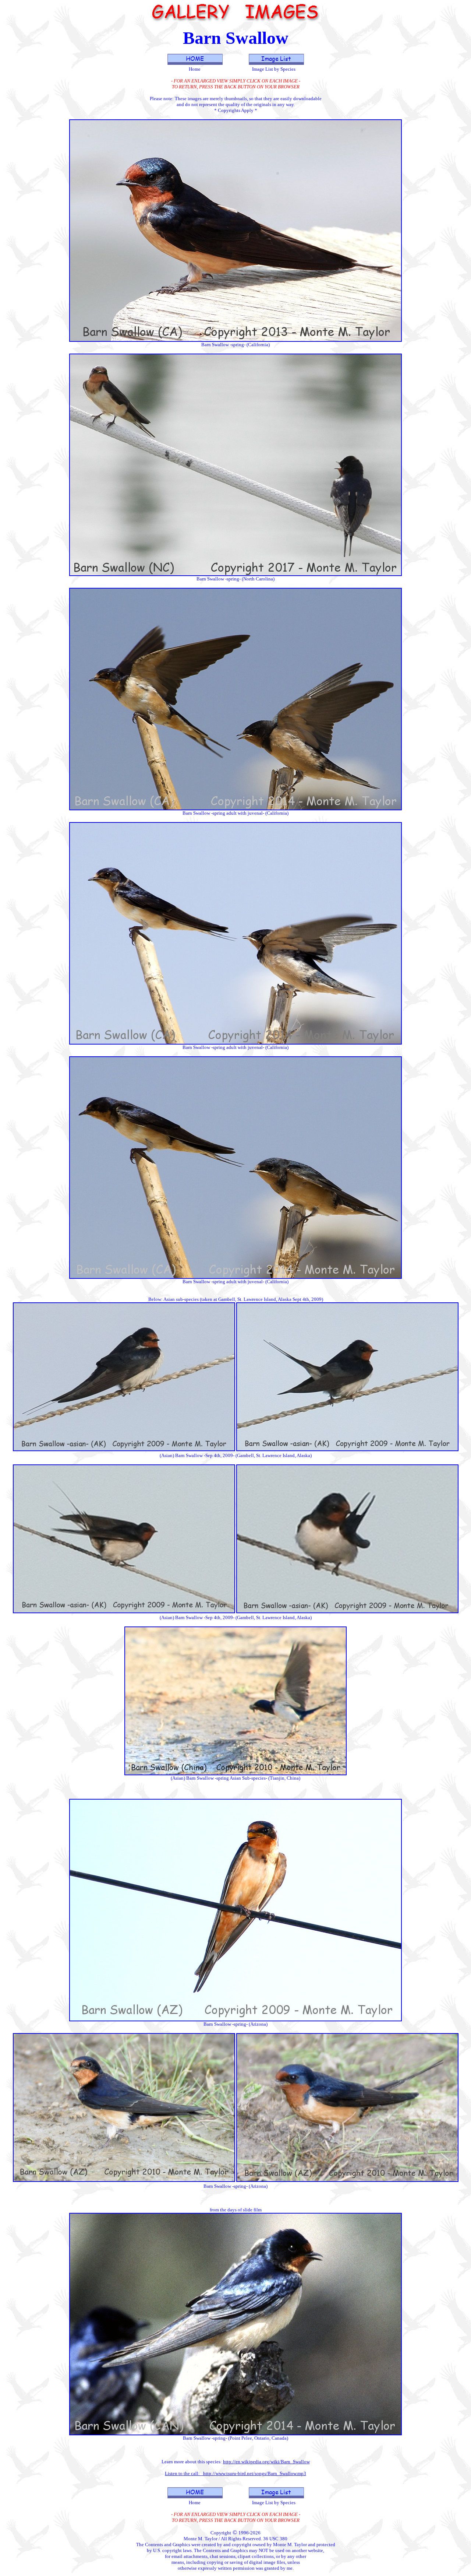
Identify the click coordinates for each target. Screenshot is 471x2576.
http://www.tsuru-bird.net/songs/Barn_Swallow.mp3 (255, 2473)
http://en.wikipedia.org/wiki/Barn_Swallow (266, 2462)
